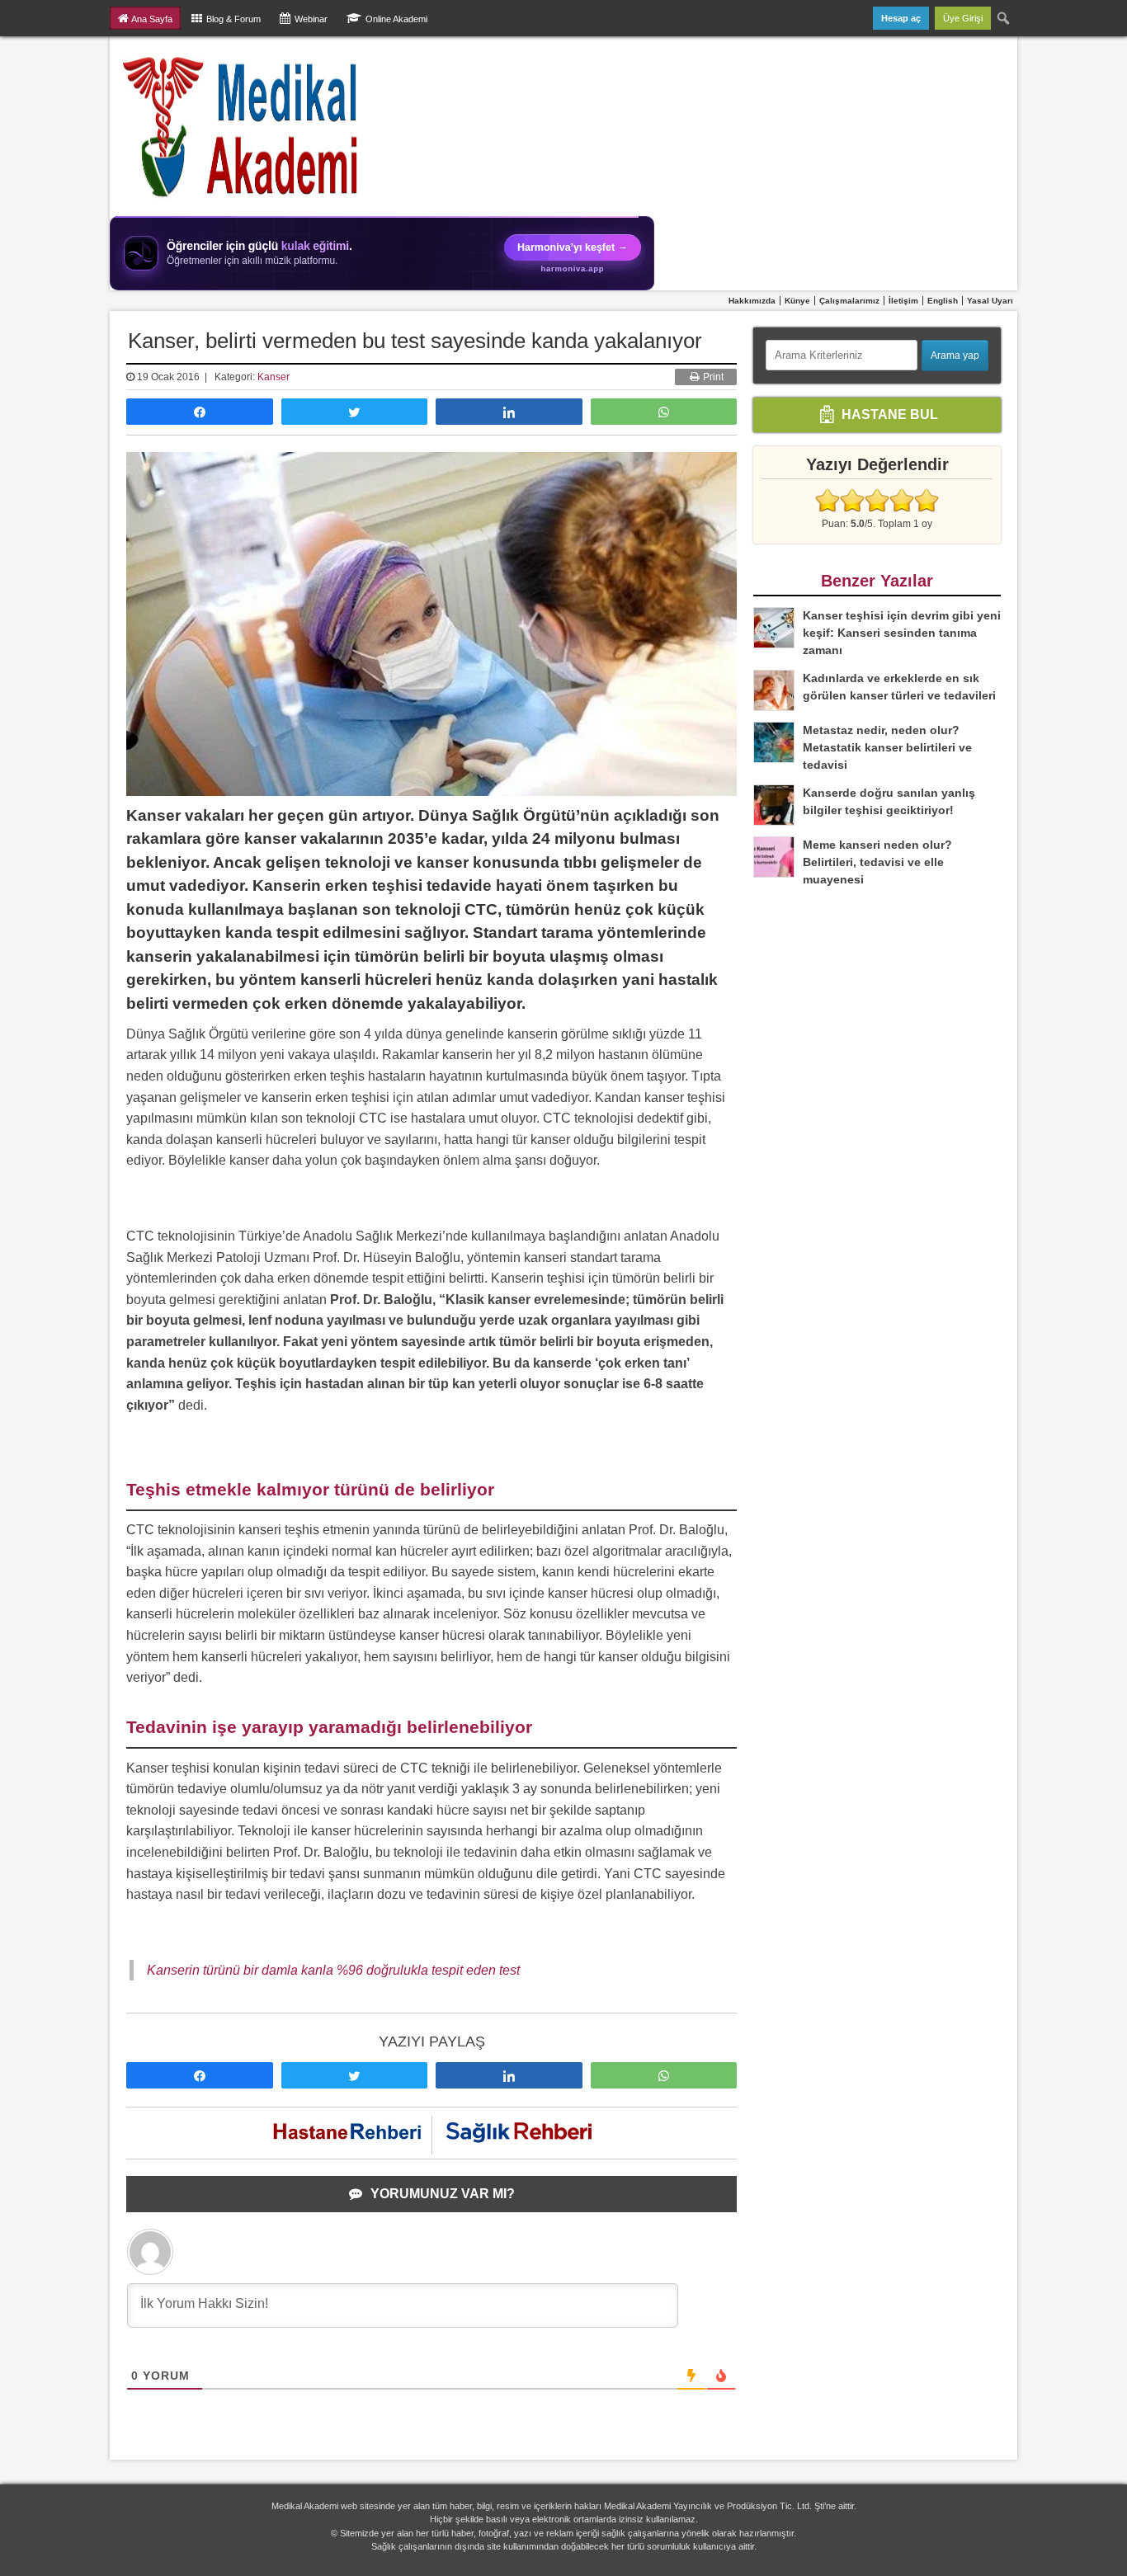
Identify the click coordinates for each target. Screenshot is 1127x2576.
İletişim (903, 301)
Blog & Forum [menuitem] (233, 19)
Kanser (273, 377)
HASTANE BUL (888, 414)
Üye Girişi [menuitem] (963, 18)
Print (712, 377)
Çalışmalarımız (849, 301)
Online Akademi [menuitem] (396, 19)
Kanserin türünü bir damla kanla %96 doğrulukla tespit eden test (333, 1970)
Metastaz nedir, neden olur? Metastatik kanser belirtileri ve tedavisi (887, 747)
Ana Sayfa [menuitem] (152, 19)
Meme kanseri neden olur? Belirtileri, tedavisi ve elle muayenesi (877, 862)
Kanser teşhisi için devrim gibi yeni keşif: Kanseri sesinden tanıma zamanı (902, 633)
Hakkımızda (752, 301)
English (943, 301)
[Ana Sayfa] (241, 126)
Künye (797, 301)
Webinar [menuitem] (311, 19)
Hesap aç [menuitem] (901, 18)
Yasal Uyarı (990, 301)
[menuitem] (1004, 18)
